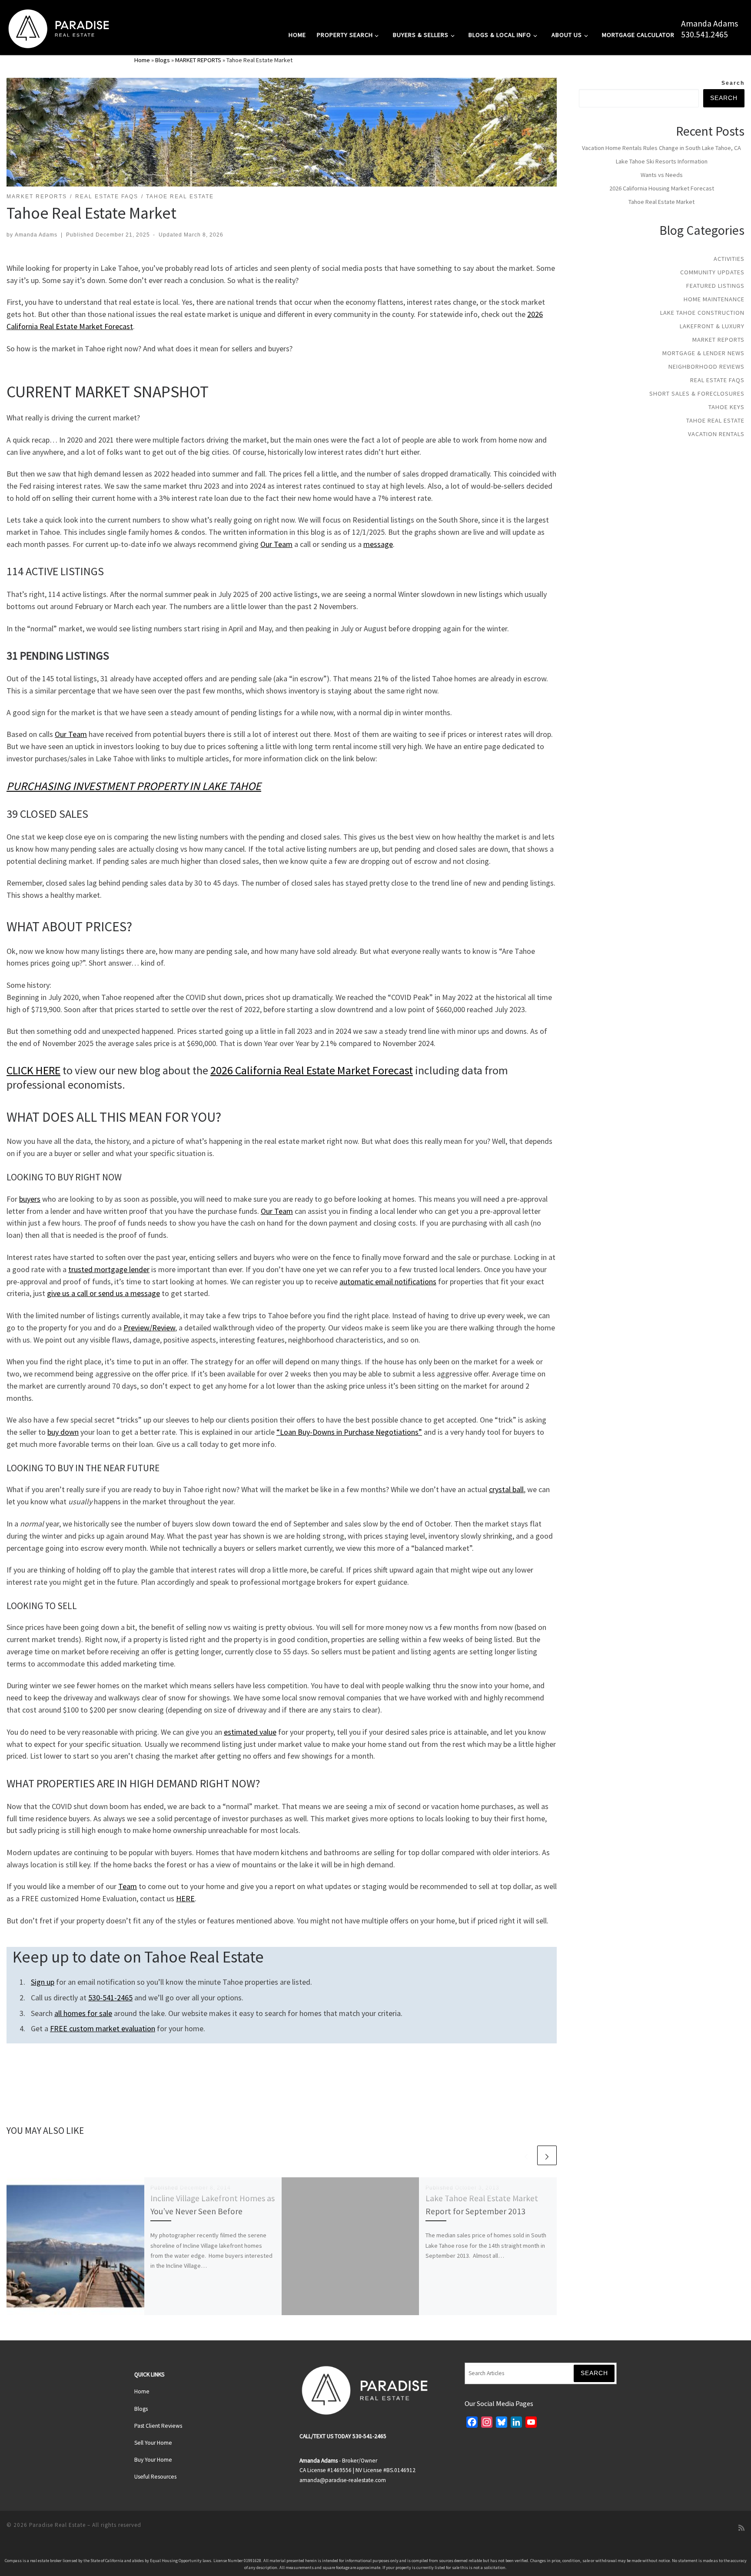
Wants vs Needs (662, 175)
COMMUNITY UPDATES (712, 272)
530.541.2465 (704, 34)
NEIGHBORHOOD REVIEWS (706, 367)
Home (142, 60)
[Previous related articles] (526, 2155)
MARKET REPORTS (198, 60)
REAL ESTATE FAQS (717, 380)
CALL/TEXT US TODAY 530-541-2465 (343, 2436)
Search (733, 83)
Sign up (43, 1982)
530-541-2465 (110, 1998)
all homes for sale (83, 2013)
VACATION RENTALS (716, 434)
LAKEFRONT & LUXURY (712, 326)
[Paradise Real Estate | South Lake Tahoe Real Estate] (59, 27)
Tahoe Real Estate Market (661, 202)
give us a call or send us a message (103, 1293)
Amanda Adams (709, 23)
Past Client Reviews (158, 2426)
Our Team (276, 544)
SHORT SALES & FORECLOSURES (697, 393)
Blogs (163, 60)
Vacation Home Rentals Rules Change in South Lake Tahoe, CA (661, 148)
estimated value (250, 1732)
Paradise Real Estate (57, 2525)
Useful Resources (155, 2477)
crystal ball (506, 1489)
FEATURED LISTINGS (715, 286)
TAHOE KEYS (726, 407)
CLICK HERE (33, 1070)
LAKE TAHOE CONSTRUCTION (702, 313)
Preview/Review (149, 1328)
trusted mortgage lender (109, 1269)
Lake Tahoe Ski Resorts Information (662, 161)
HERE (185, 1898)
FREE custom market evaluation (103, 2028)
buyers (30, 1199)
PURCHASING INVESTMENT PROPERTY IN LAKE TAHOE (134, 786)
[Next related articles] (547, 2155)
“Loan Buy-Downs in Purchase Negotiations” (349, 1432)
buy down (63, 1432)
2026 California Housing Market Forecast (662, 188)
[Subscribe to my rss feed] (741, 2528)
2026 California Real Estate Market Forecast (312, 1070)
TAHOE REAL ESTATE (715, 420)
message (378, 544)
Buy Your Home (153, 2460)
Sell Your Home (153, 2443)
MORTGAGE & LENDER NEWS (703, 353)
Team (128, 1886)
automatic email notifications (388, 1281)
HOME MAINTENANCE (714, 299)
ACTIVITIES (729, 259)
